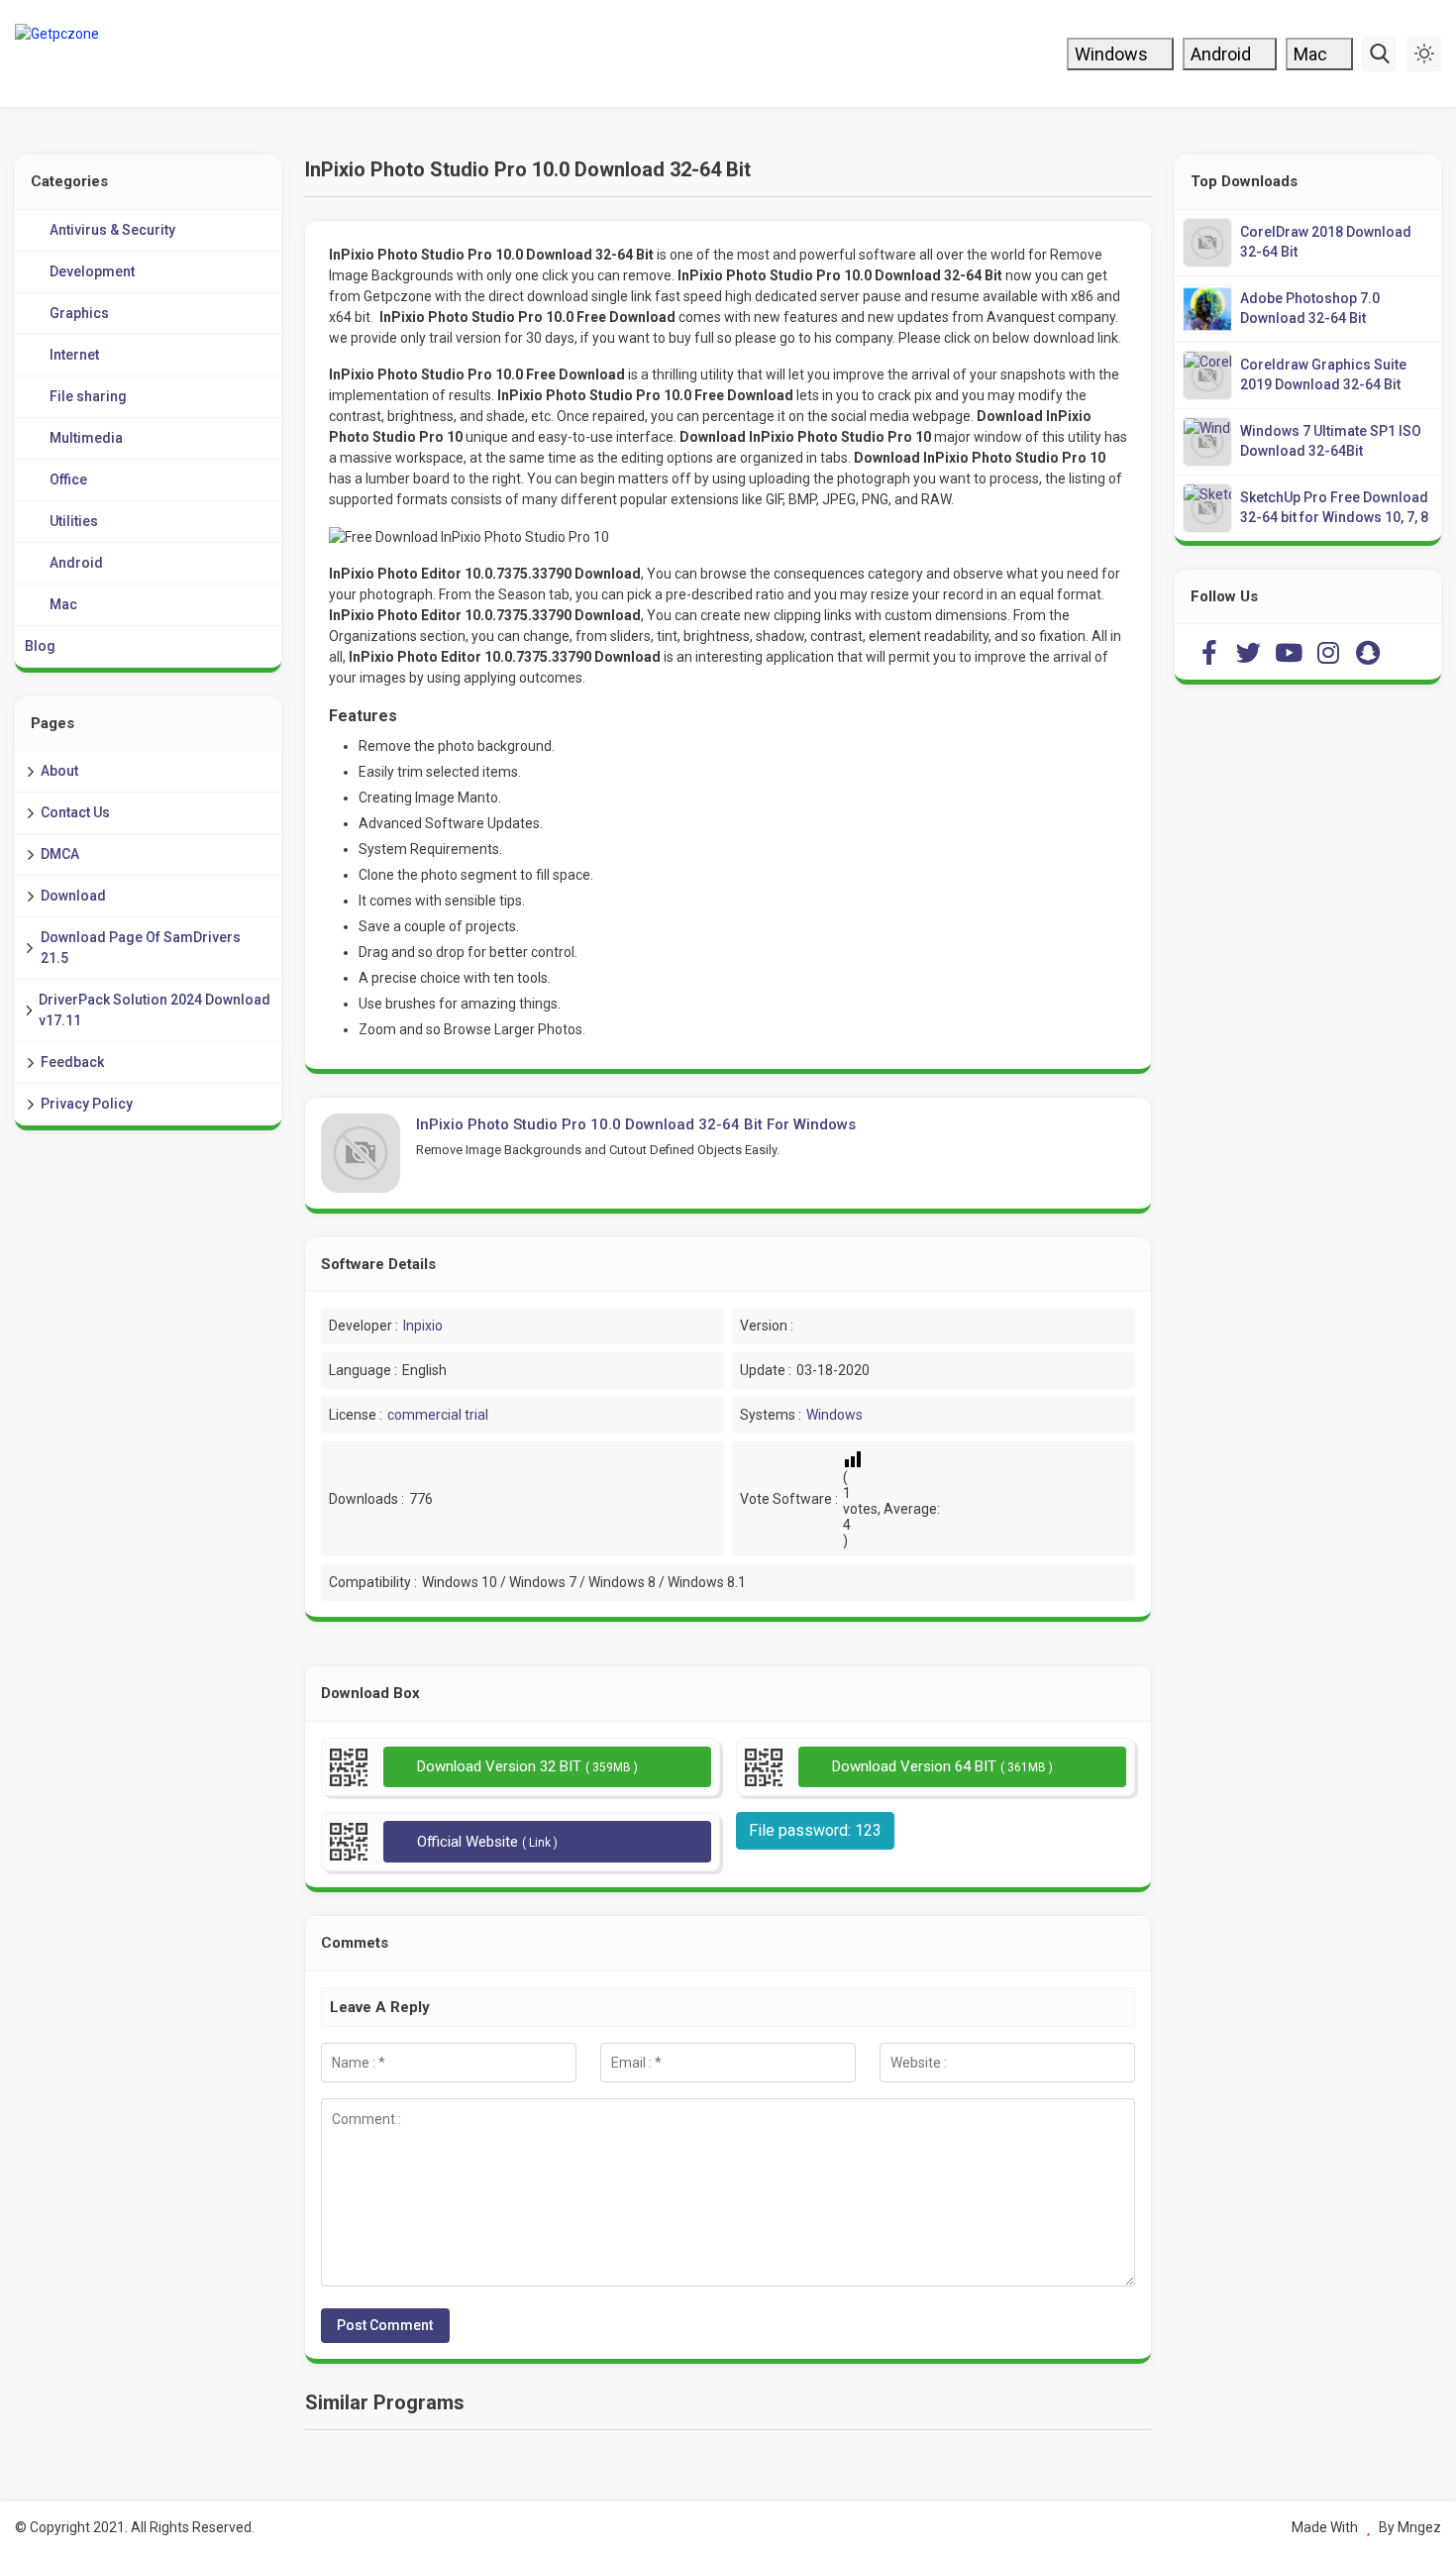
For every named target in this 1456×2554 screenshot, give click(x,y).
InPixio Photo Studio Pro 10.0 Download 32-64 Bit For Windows (636, 1124)
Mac (1312, 54)
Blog (40, 646)
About (59, 771)
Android (1223, 54)
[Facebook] (1209, 652)
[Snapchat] (1368, 652)
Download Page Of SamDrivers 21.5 (141, 948)
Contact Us (75, 812)
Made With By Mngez (1366, 2527)
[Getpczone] (146, 53)
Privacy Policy (87, 1104)
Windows (1113, 54)
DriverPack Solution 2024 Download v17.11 (155, 1010)
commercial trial (438, 1415)
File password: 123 (815, 1830)
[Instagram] (1328, 652)
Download (73, 896)
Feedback (72, 1062)
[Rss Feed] (1407, 652)
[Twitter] (1249, 652)
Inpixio (423, 1326)
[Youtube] (1289, 652)
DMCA (60, 854)
